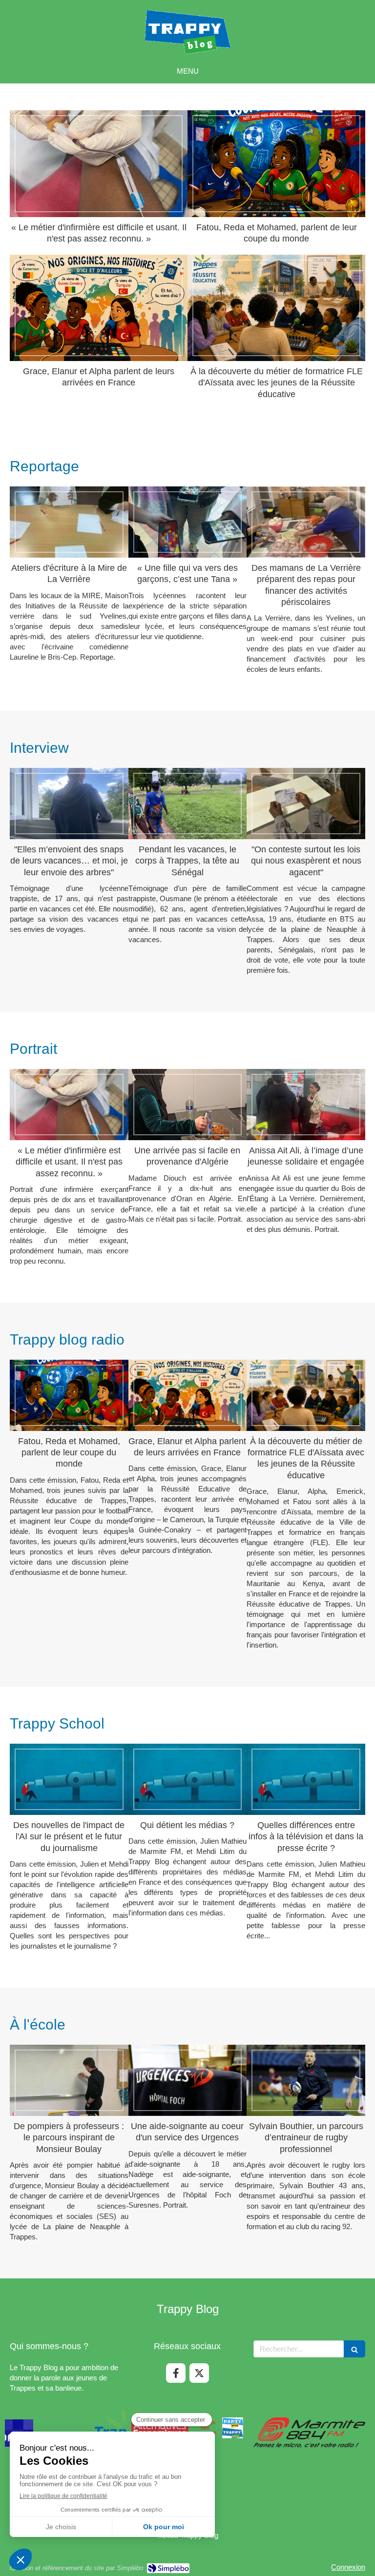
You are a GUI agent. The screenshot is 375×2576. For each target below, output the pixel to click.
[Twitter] (199, 2373)
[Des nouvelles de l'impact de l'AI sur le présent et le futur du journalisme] (69, 1779)
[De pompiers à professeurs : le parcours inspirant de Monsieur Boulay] (69, 2080)
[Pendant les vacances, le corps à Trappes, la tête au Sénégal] (188, 804)
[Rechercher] (354, 2349)
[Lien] (187, 2428)
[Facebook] (176, 2373)
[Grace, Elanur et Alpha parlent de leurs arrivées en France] (99, 308)
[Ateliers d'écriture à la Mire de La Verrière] (69, 522)
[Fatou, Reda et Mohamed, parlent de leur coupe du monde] (276, 163)
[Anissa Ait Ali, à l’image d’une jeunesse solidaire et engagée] (306, 1105)
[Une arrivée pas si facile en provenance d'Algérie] (188, 1105)
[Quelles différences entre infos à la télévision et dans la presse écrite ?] (306, 1779)
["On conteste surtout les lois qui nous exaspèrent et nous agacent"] (306, 804)
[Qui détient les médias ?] (188, 1779)
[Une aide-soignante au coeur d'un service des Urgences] (188, 2080)
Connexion (348, 2567)
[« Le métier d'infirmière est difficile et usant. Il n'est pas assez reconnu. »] (99, 163)
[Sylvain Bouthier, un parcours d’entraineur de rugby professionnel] (306, 2080)
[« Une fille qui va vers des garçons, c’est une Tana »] (188, 522)
